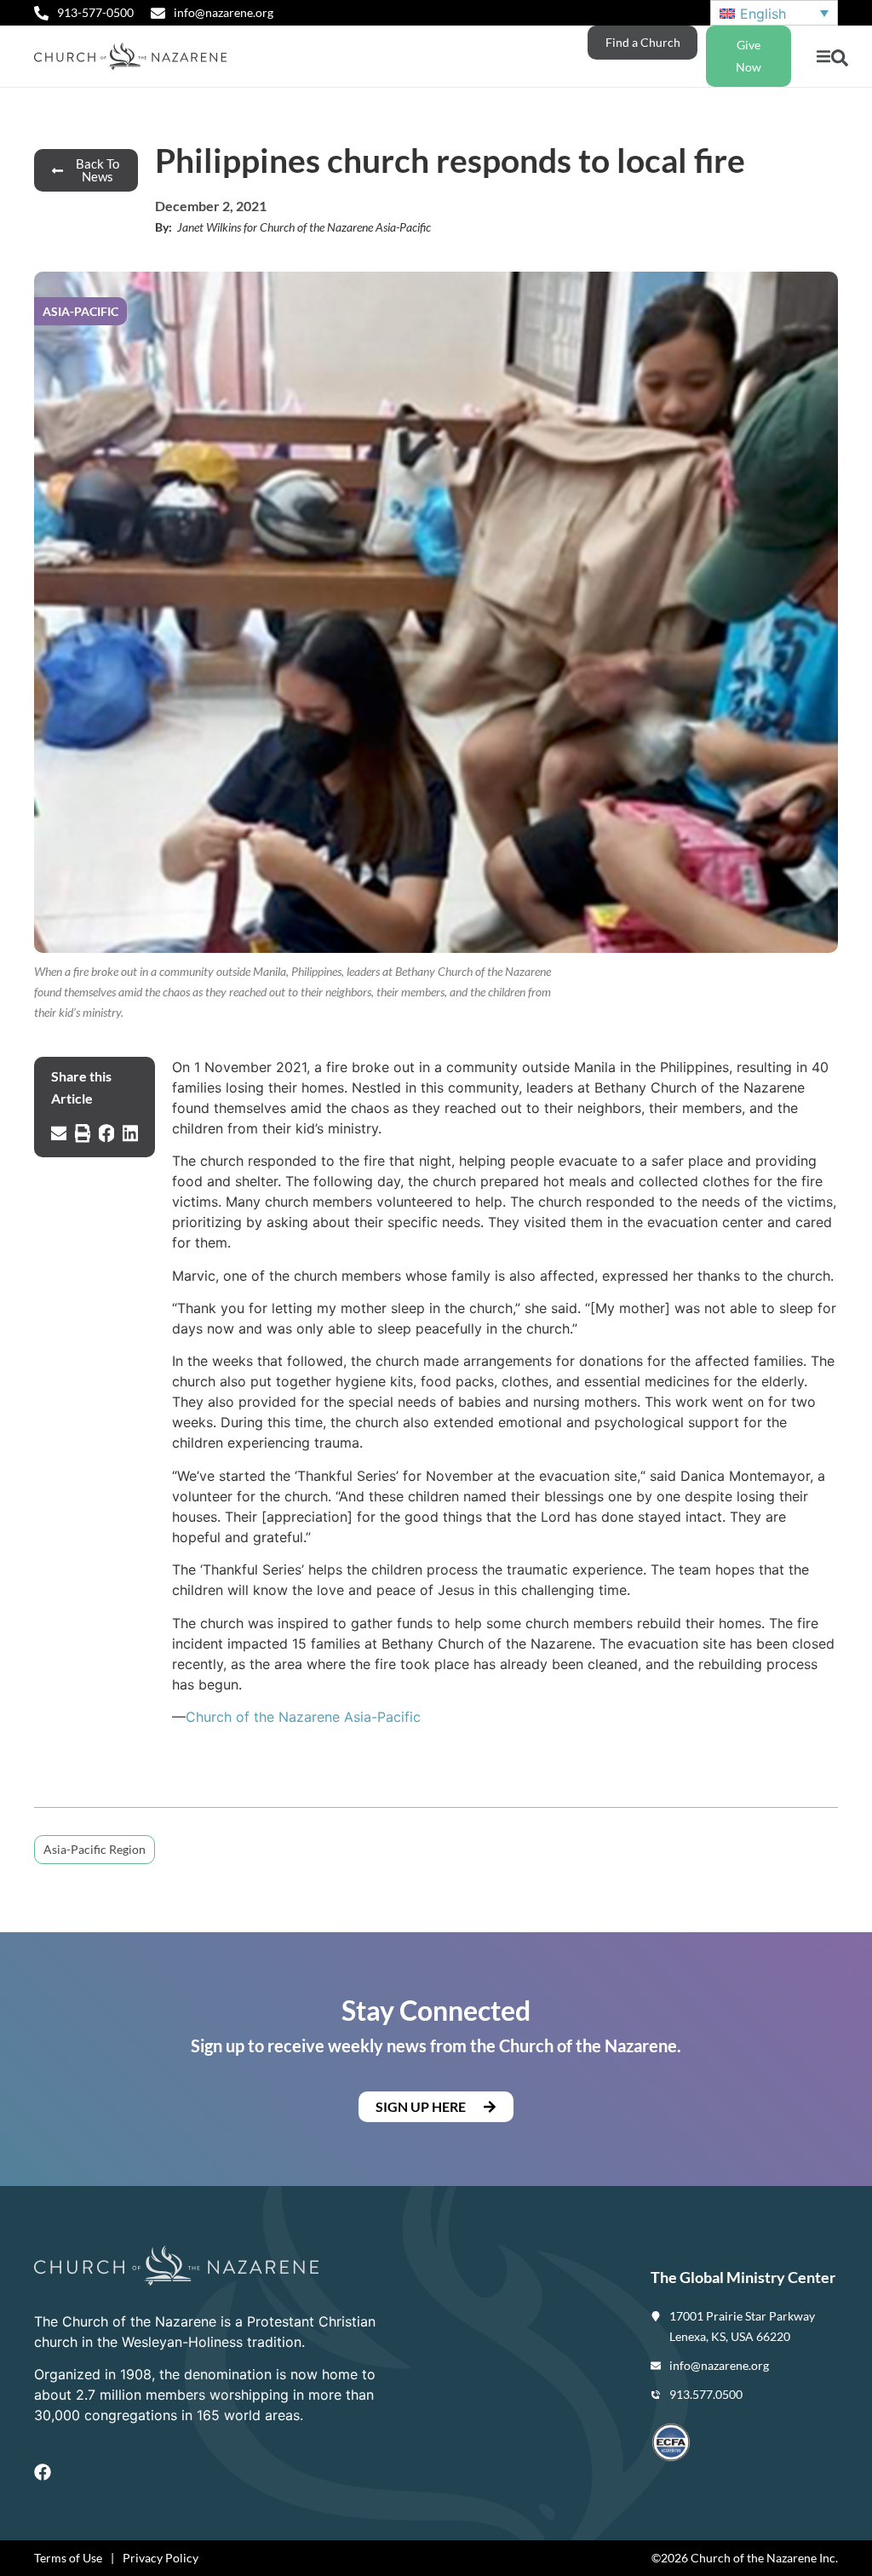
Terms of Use (68, 2558)
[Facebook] (43, 2472)
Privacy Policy (161, 2558)
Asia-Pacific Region (95, 1849)
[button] (823, 57)
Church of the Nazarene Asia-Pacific (303, 1717)
